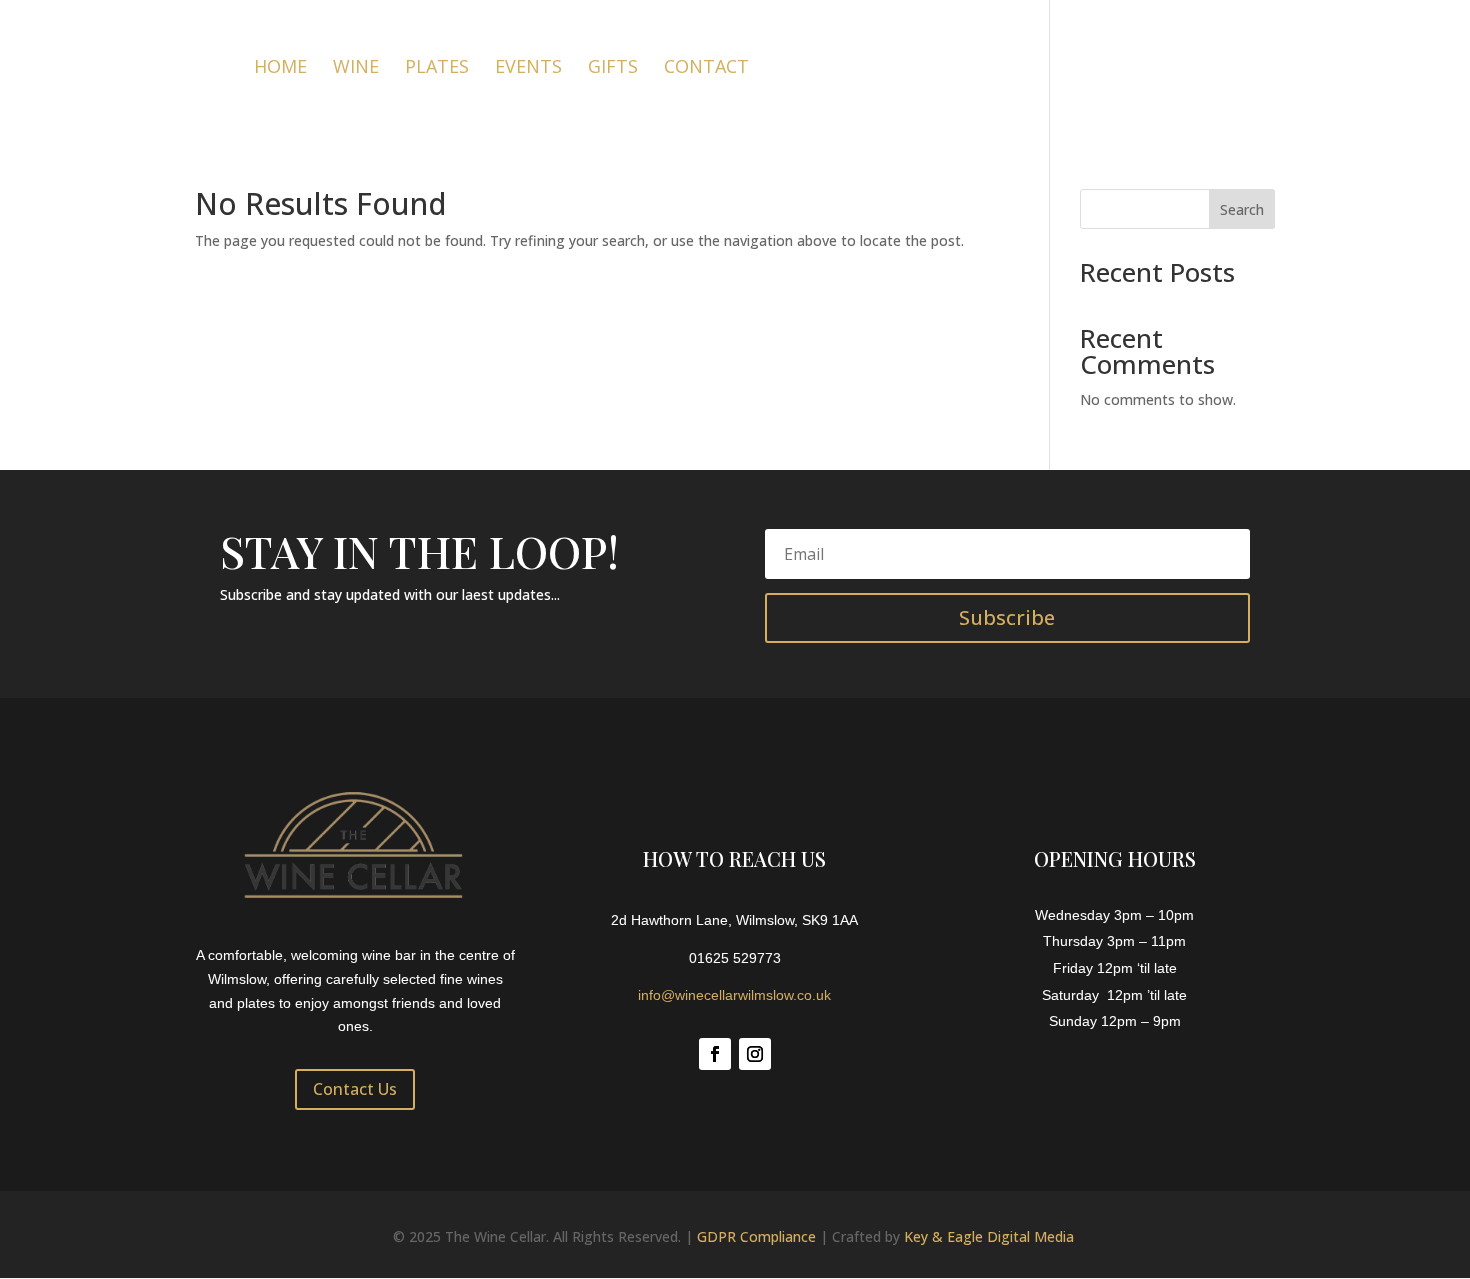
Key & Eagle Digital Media (989, 1236)
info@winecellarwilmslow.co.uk (734, 995)
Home (280, 68)
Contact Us (355, 1089)
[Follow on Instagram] (755, 1054)
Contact (706, 68)
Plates (437, 68)
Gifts (613, 68)
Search (1242, 209)
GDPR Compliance (756, 1236)
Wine (356, 68)
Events (528, 68)
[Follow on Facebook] (715, 1054)
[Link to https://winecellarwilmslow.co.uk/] (116, 64)
